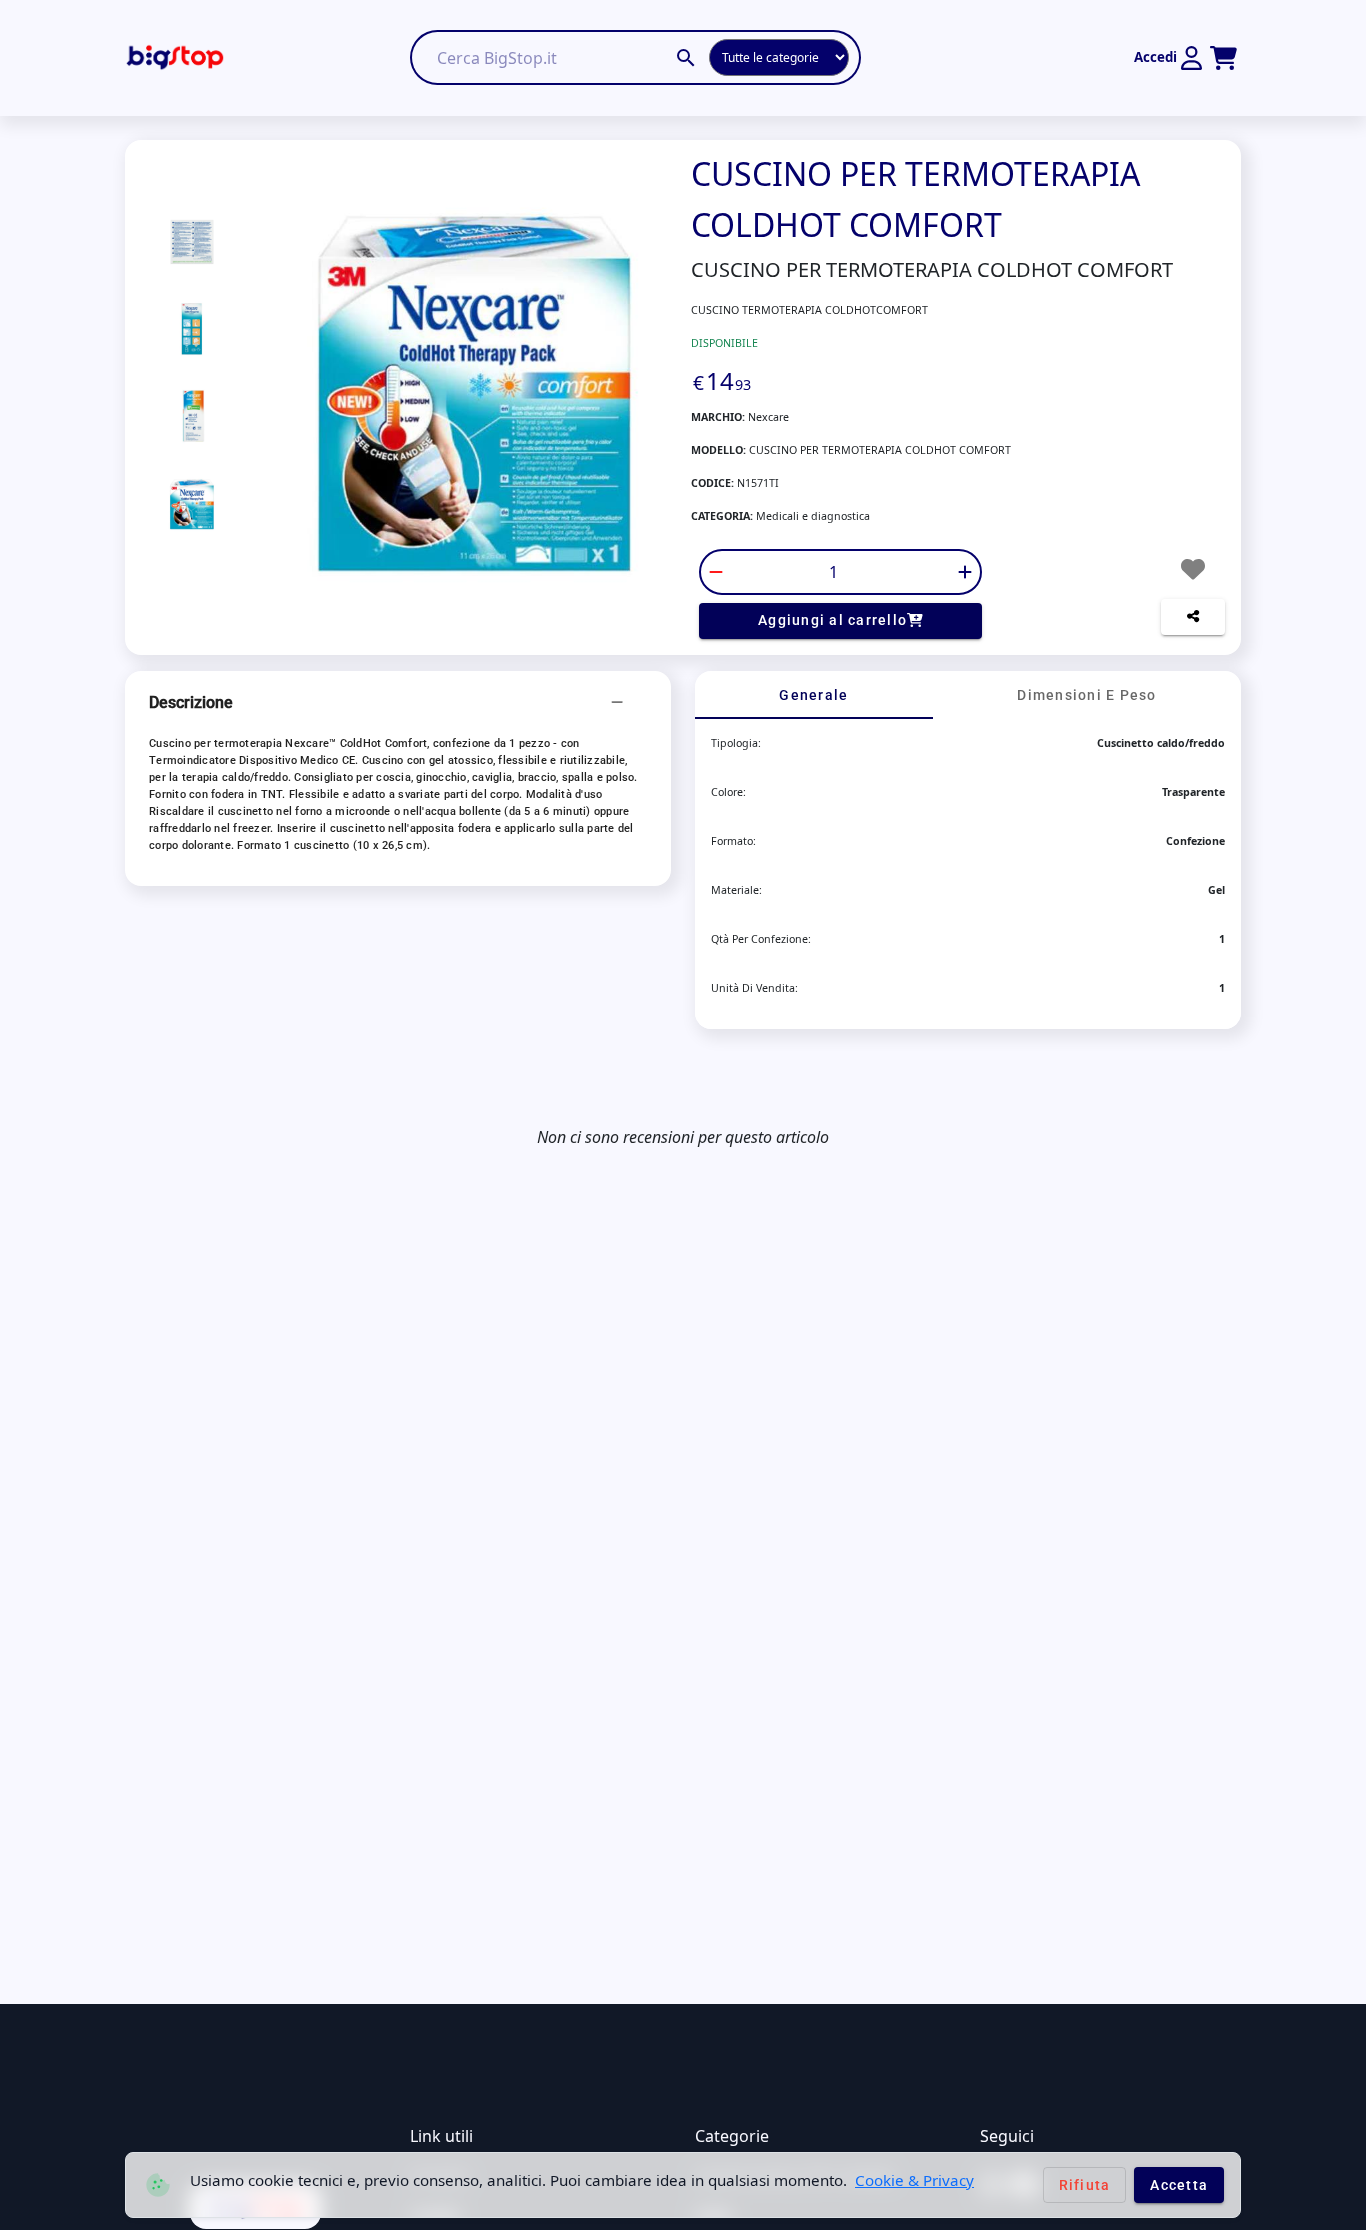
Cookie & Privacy (914, 2180)
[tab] (814, 695)
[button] (398, 703)
